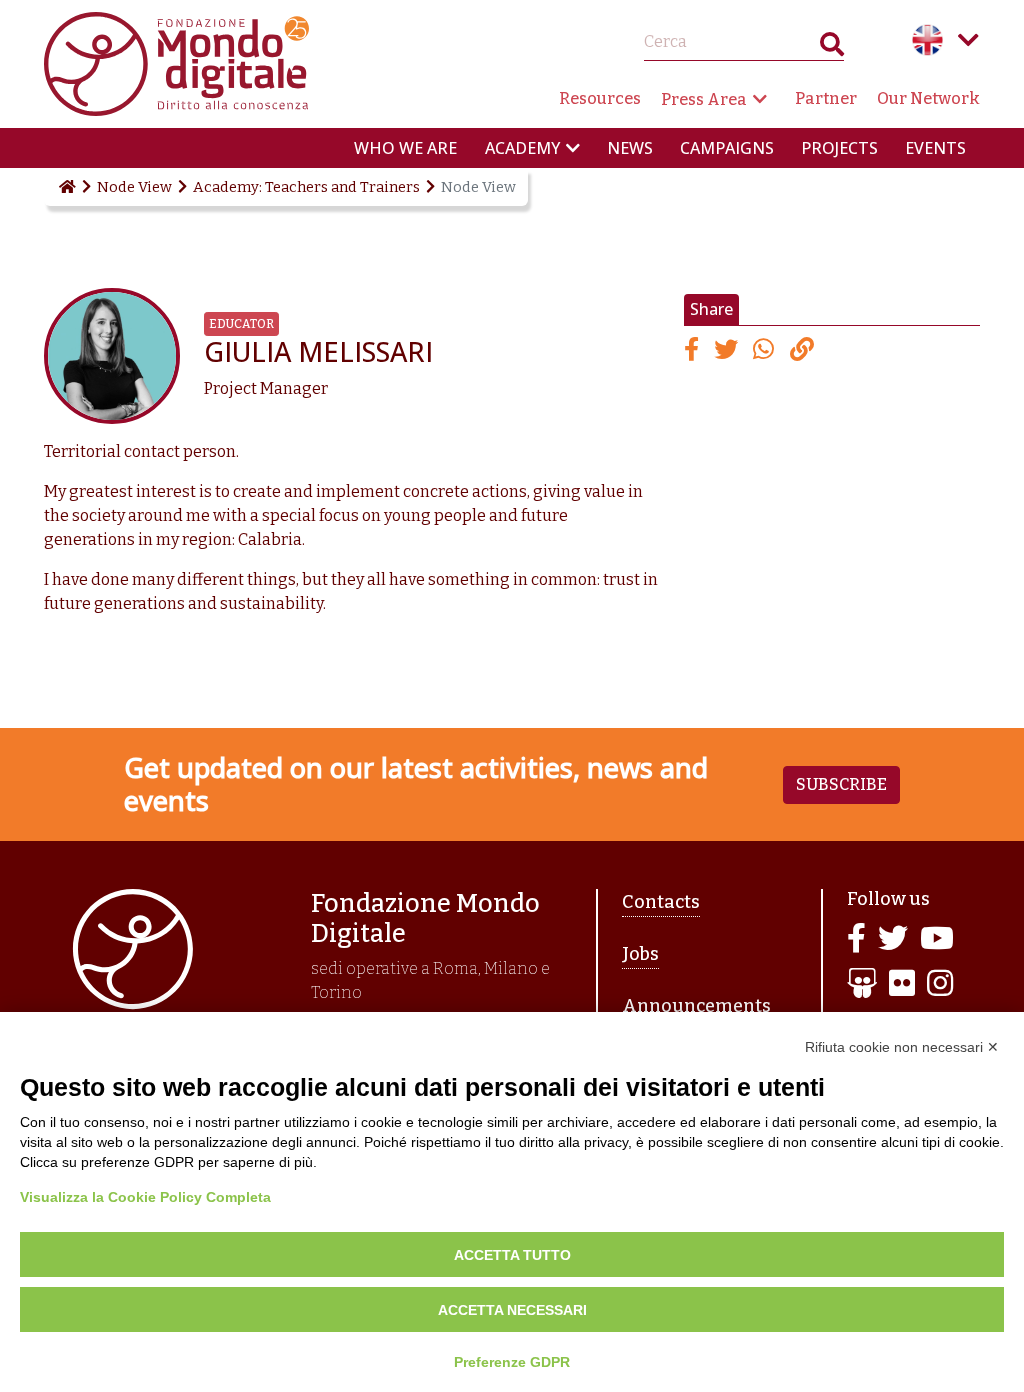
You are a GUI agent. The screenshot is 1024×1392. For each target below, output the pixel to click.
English (928, 40)
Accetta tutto (512, 1255)
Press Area (704, 99)
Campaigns (727, 148)
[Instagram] (940, 984)
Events (935, 148)
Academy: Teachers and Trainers (306, 187)
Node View (134, 187)
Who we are (405, 148)
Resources (600, 98)
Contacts (661, 902)
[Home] (66, 187)
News (630, 148)
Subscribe (841, 784)
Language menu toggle (968, 40)
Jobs (640, 954)
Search (832, 48)
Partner (826, 98)
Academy (522, 148)
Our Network (928, 98)
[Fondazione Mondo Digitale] (176, 62)
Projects (839, 148)
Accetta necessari (512, 1310)
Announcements (696, 1006)
